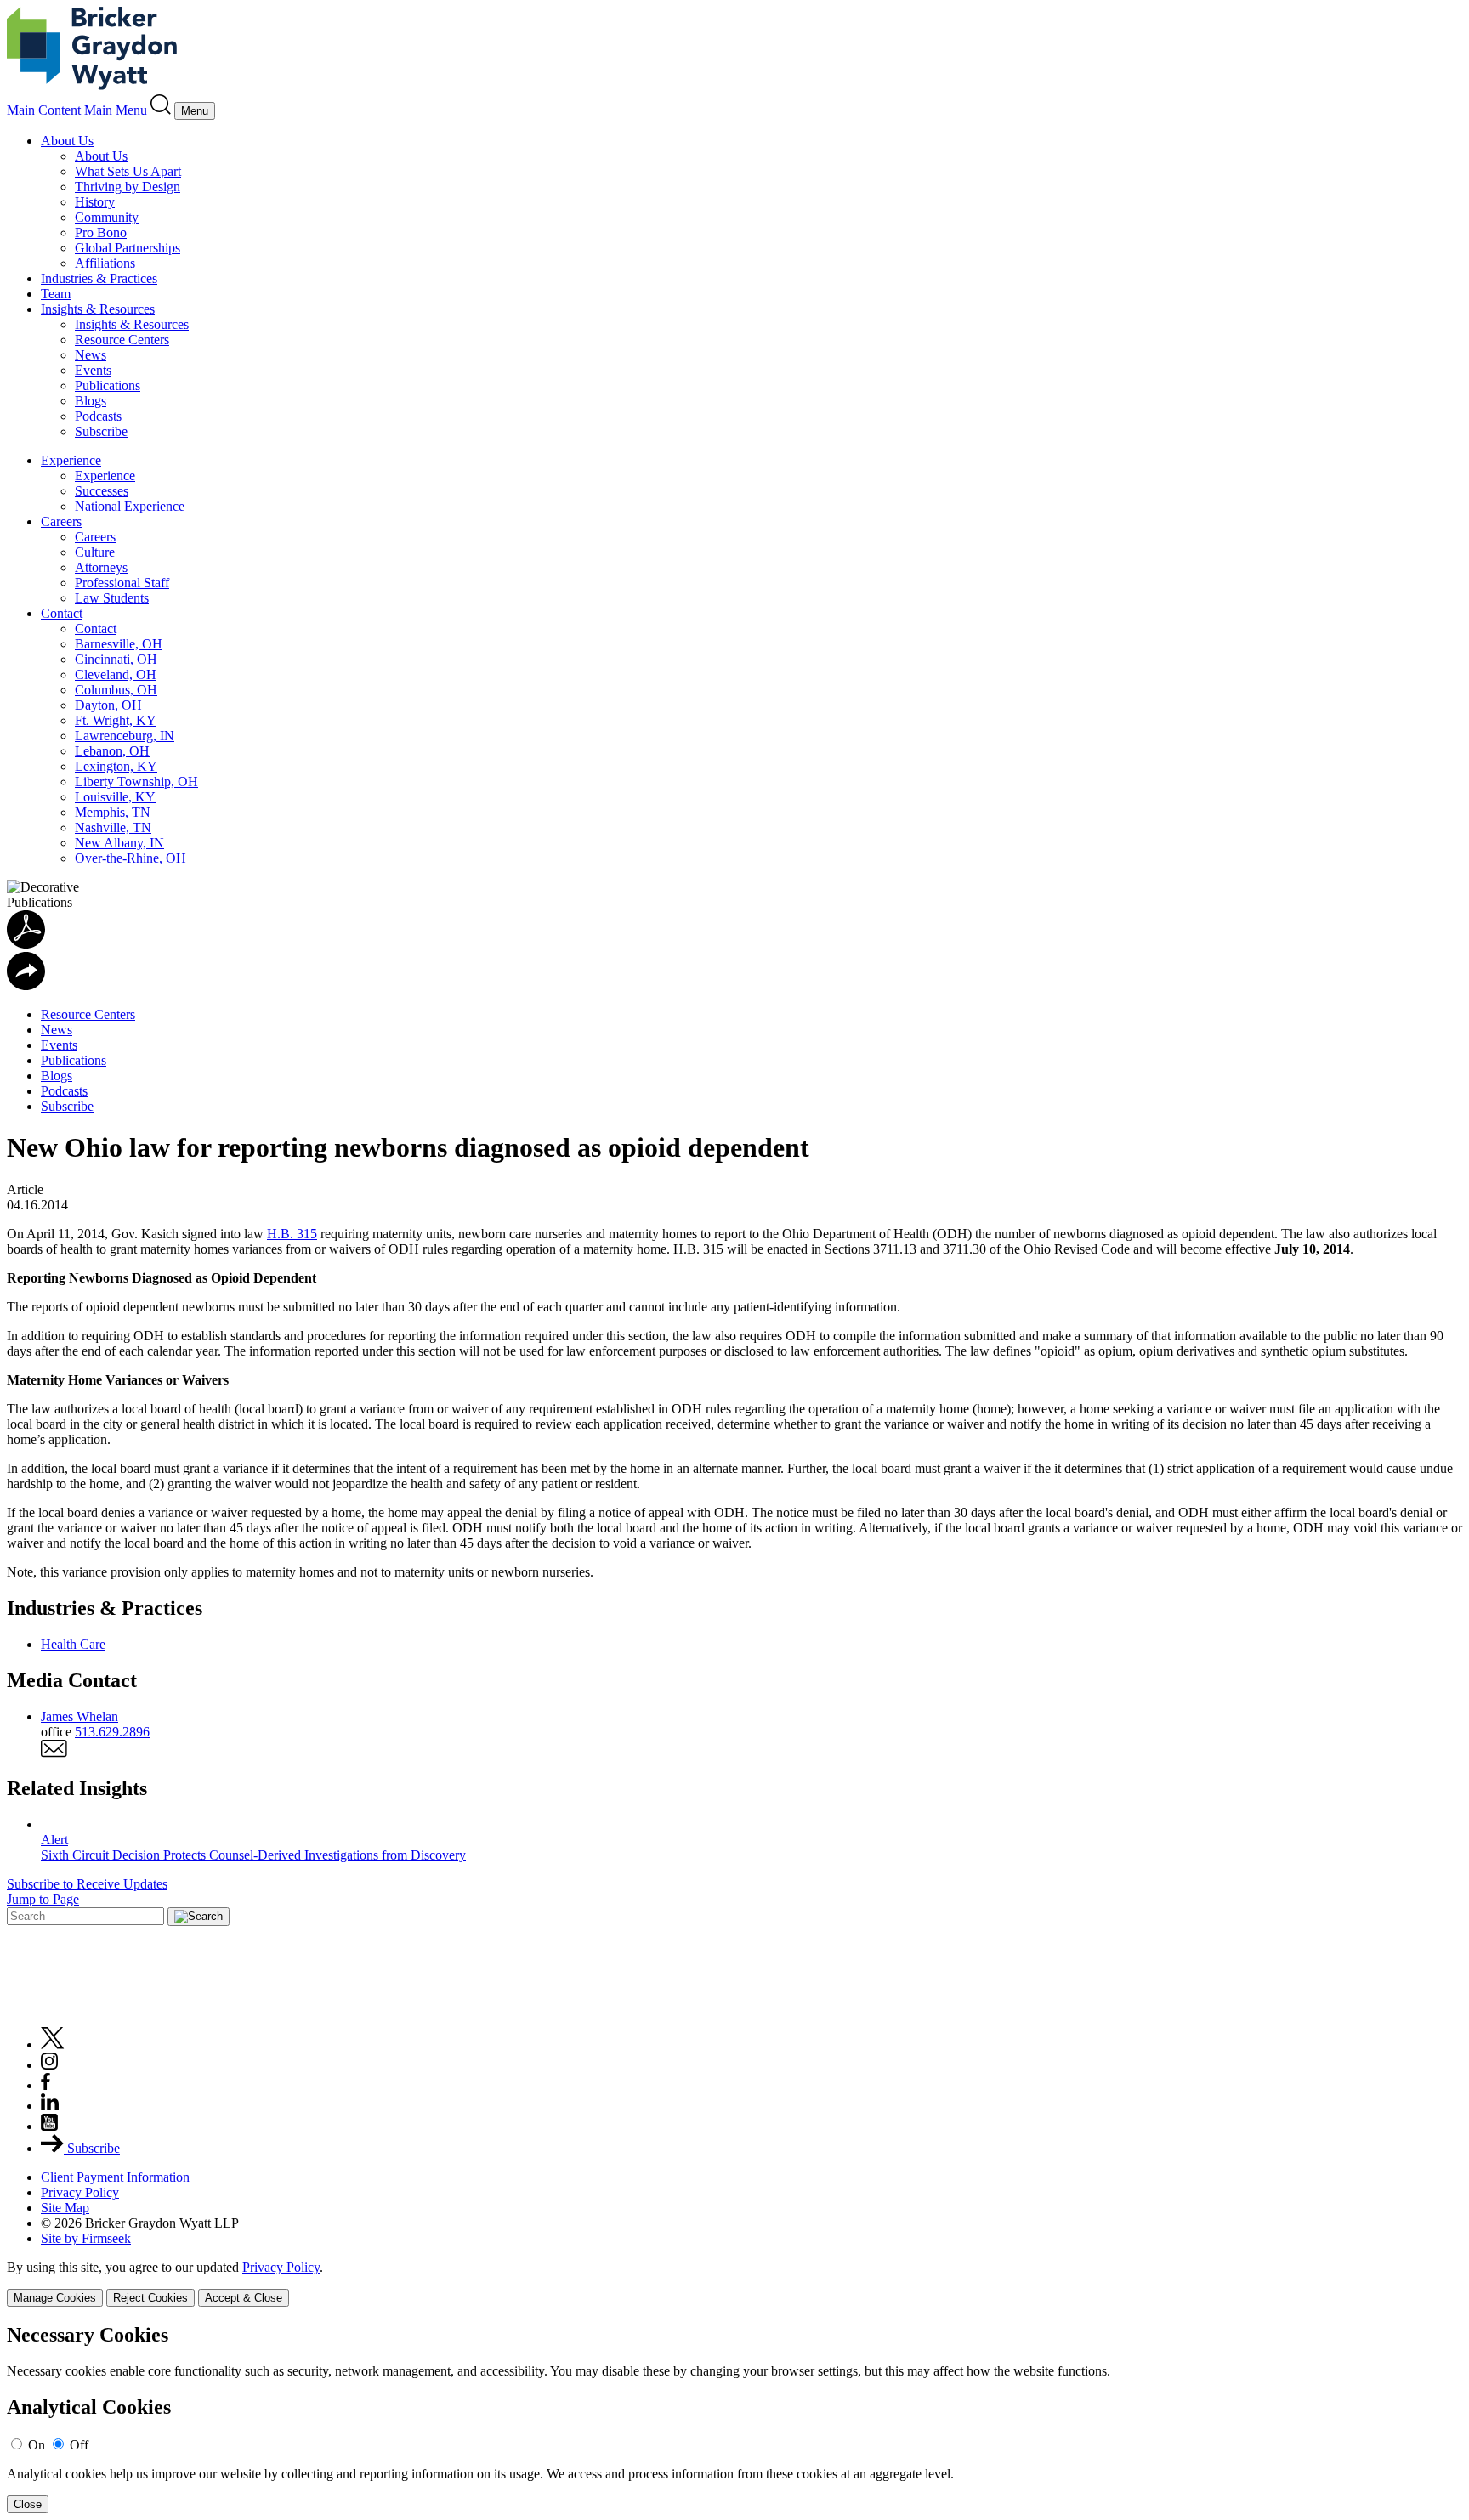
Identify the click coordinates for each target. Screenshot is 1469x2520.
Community (107, 217)
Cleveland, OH (116, 674)
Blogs (91, 401)
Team (56, 294)
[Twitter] (53, 2044)
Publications (108, 385)
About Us (67, 141)
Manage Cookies (55, 2298)
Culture (95, 552)
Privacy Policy (80, 2192)
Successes (102, 491)
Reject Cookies (150, 2298)
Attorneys (101, 567)
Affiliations (105, 263)
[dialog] (734, 2283)
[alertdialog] (734, 2418)
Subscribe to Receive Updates (87, 1884)
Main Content (44, 110)
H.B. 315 (292, 1234)
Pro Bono (101, 232)
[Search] (162, 110)
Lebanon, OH (112, 751)
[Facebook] (45, 2085)
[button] (26, 985)
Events (93, 370)
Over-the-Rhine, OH (130, 858)
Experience (71, 460)
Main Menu (116, 110)
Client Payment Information (115, 2177)
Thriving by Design (128, 187)
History (95, 202)
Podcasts (98, 416)
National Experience (130, 506)
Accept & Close (244, 2298)
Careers (61, 521)
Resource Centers (122, 340)
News (91, 355)
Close (28, 2504)
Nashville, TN (113, 827)
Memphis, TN (113, 812)
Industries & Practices (99, 278)
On (37, 2445)
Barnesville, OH (119, 644)
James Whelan (79, 1716)
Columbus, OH (116, 690)
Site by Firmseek (86, 2238)
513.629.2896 (112, 1732)
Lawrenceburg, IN (125, 736)
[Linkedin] (50, 2106)
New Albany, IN (119, 843)
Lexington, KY (116, 766)
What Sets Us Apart (128, 171)
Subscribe (101, 431)
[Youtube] (49, 2126)
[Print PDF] (26, 944)
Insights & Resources (98, 309)
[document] (734, 2418)
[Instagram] (50, 2065)
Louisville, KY (115, 797)
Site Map (65, 2208)
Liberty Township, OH (136, 781)
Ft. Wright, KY (116, 720)
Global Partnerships (128, 248)
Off (79, 2445)
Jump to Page (43, 1899)
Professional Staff (122, 583)
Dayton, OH (108, 705)
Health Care (73, 1644)
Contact (62, 613)
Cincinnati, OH (116, 659)
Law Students (112, 598)
